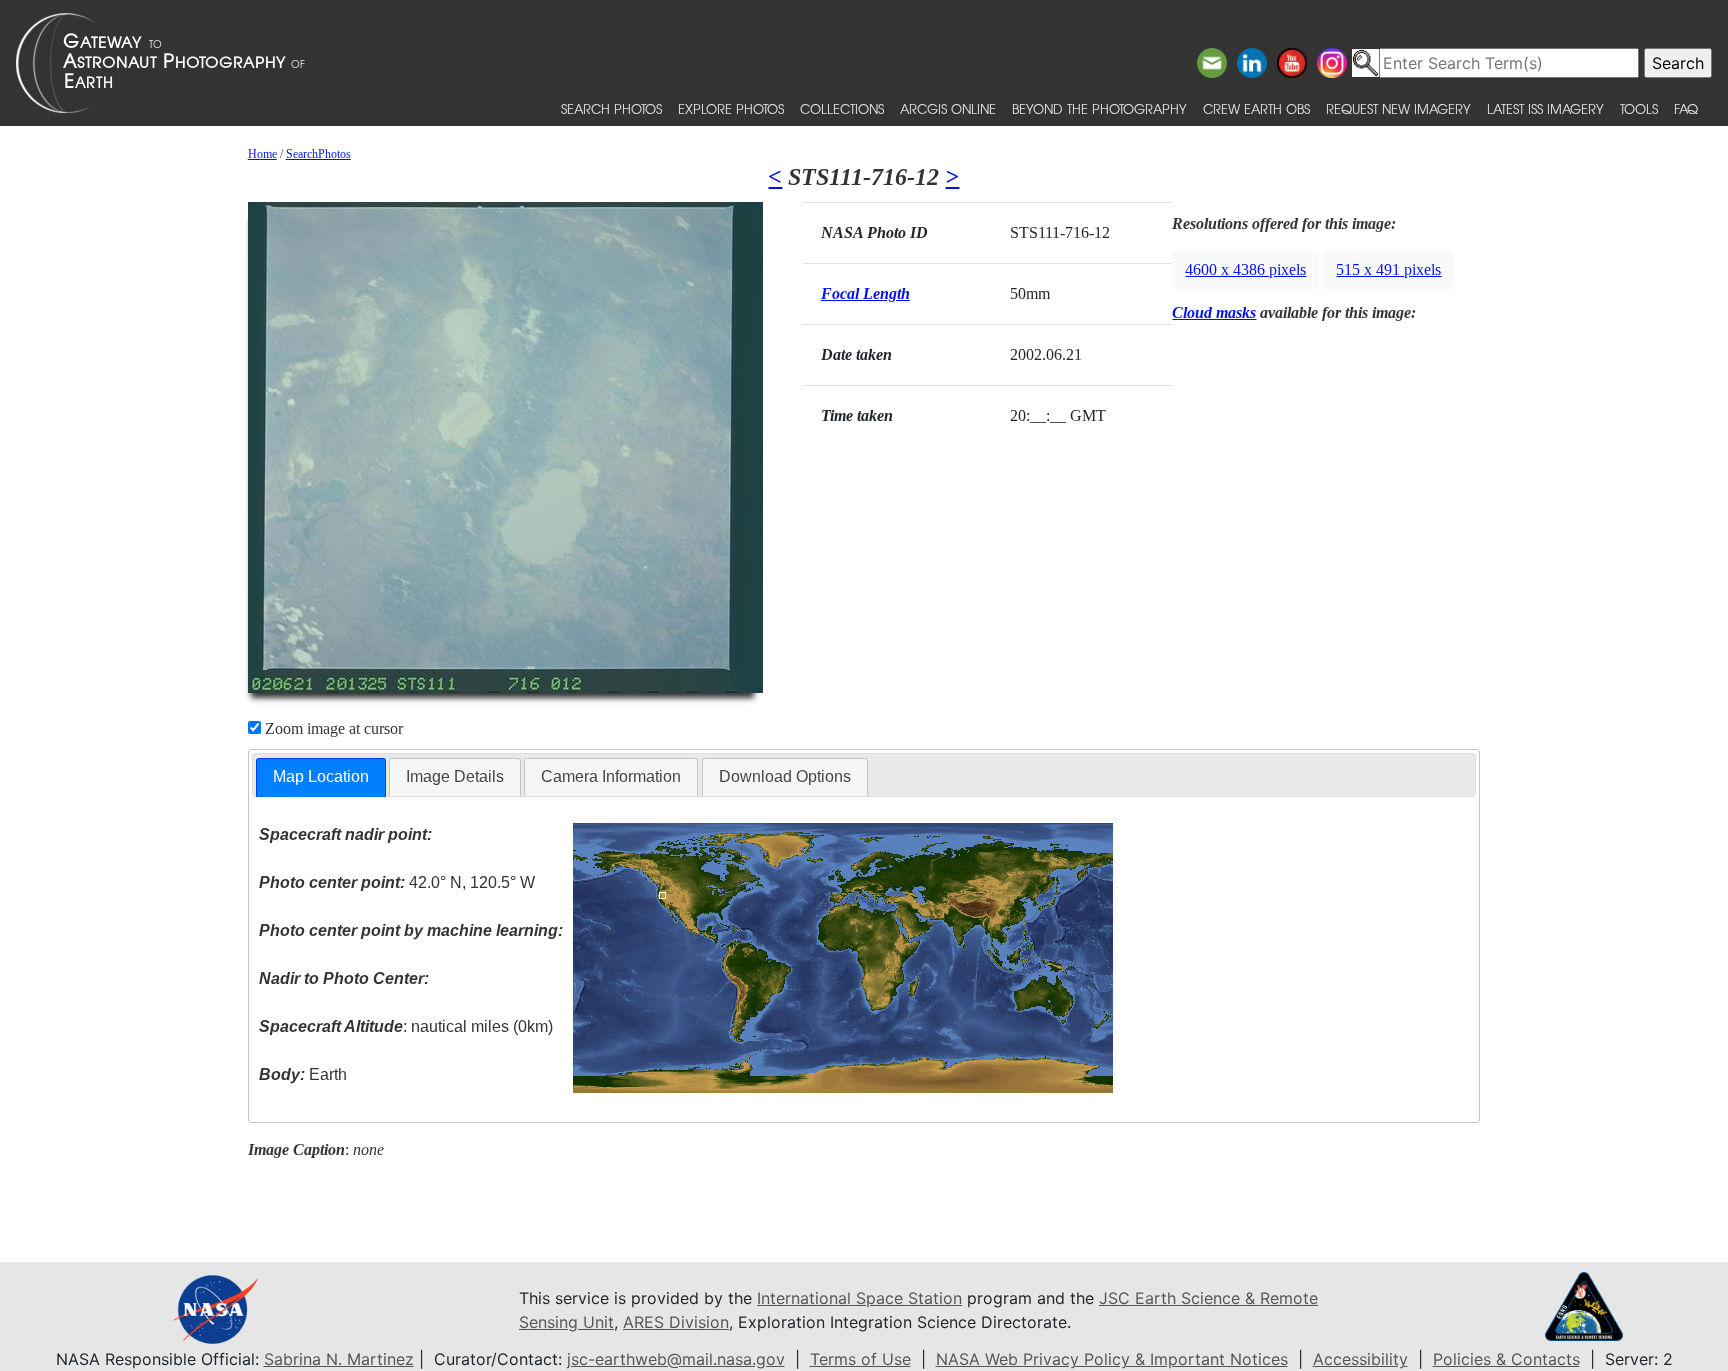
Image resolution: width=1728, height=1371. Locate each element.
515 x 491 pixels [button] (1388, 269)
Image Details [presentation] (455, 776)
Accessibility (1360, 1359)
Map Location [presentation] (321, 776)
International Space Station (859, 1298)
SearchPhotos (318, 154)
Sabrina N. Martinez (339, 1359)
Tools (1639, 108)
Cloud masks (1214, 312)
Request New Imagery (1398, 108)
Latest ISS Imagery (1545, 108)
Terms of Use (860, 1359)
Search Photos (611, 108)
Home (262, 154)
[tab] (321, 777)
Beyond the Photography (1099, 108)
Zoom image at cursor (332, 728)
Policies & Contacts (1506, 1359)
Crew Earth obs (1256, 108)
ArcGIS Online (948, 108)
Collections (842, 108)
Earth (303, 1074)
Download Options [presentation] (785, 776)
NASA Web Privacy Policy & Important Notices (1112, 1359)
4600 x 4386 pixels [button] (1245, 269)
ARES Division (676, 1322)
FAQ (1686, 108)
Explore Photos (731, 108)
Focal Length (865, 293)
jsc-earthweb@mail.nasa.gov (676, 1359)
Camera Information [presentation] (611, 776)
